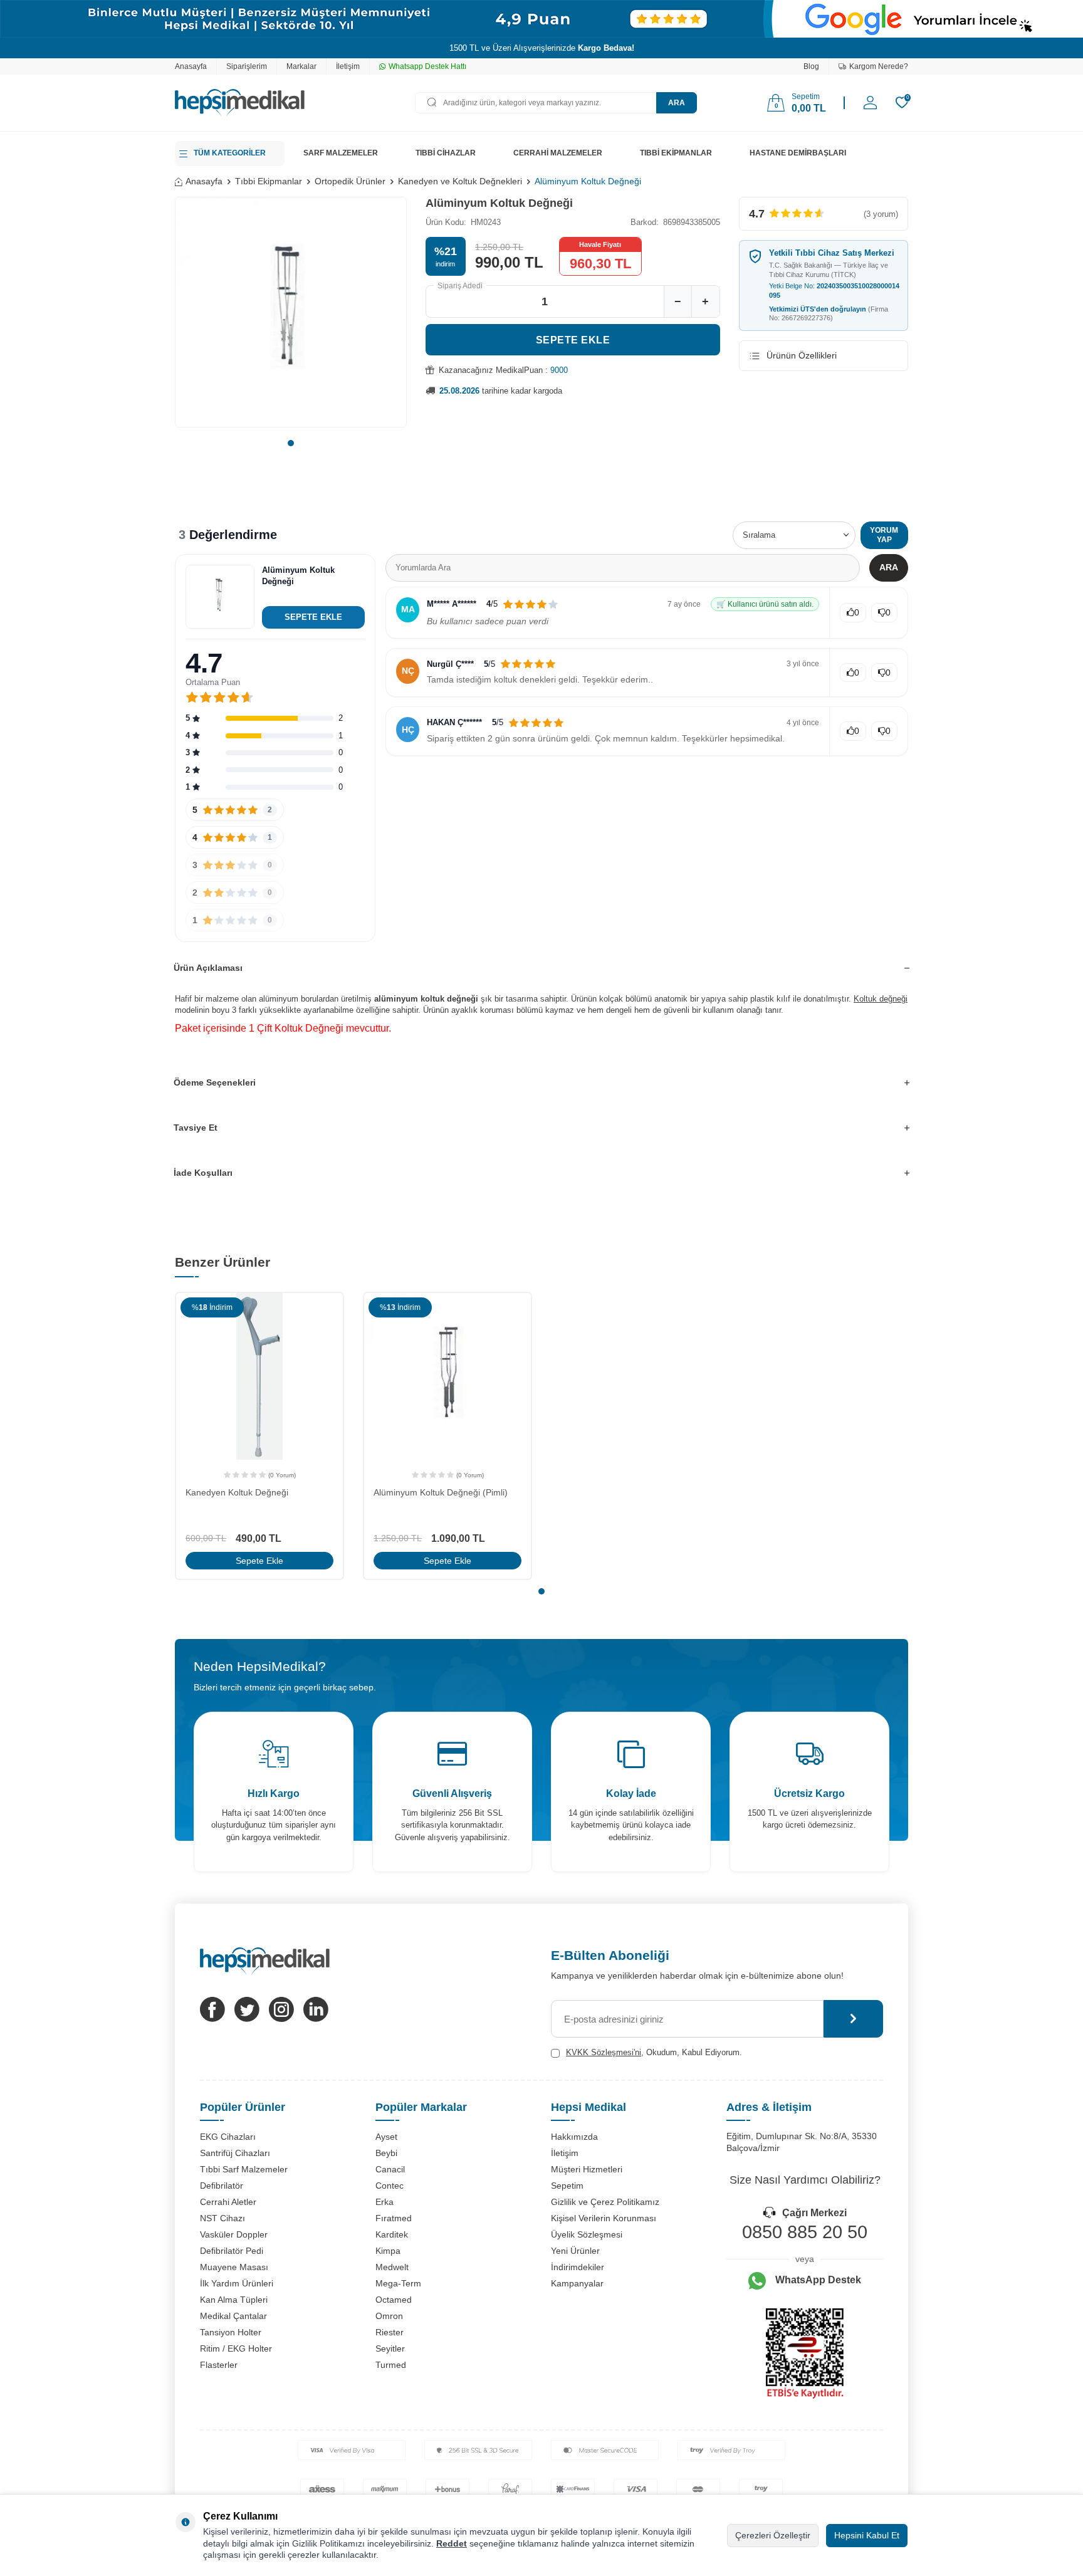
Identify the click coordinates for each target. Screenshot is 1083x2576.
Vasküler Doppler (234, 2234)
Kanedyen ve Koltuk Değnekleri (460, 181)
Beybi (386, 2153)
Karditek (392, 2234)
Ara (677, 103)
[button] (291, 443)
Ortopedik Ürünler (350, 181)
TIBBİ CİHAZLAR (446, 153)
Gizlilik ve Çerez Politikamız (605, 2202)
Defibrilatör (222, 2186)
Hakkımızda (574, 2137)
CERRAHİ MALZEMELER (558, 153)
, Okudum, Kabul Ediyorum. (654, 2052)
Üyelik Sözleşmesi (587, 2234)
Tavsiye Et (196, 1128)
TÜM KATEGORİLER (230, 153)
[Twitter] (247, 2009)
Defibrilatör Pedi (232, 2251)
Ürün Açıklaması (208, 968)
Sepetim (567, 2186)
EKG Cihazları (228, 2137)
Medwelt (392, 2267)
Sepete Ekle (573, 340)
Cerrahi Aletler (228, 2202)
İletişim (348, 66)
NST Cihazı (222, 2218)
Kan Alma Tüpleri (234, 2300)
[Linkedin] (316, 2009)
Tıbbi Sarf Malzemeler (244, 2169)
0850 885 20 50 (805, 2232)
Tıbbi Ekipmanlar (269, 181)
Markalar (301, 66)
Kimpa (388, 2251)
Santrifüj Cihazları (235, 2153)
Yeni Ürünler (575, 2251)
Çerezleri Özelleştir (773, 2535)
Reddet (452, 2543)
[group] (291, 312)
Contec (390, 2186)
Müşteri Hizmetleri (587, 2169)
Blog (811, 66)
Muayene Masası (234, 2267)
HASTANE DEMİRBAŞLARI (798, 153)
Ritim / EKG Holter (236, 2348)
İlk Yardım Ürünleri (237, 2283)
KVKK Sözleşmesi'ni (604, 2052)
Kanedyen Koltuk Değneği (237, 1492)
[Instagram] (281, 2009)
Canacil (390, 2169)
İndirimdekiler (578, 2267)
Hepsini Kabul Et (867, 2535)
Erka (385, 2202)
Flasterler (219, 2365)
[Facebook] (212, 2009)
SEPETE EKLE (313, 617)
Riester (390, 2332)
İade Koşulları (203, 1173)
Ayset (386, 2137)
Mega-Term (398, 2283)
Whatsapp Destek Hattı (427, 66)
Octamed (394, 2300)
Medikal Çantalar (233, 2316)
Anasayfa (191, 66)
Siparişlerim (247, 66)
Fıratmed (394, 2218)
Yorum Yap (884, 535)
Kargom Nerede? (879, 66)
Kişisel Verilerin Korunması (604, 2218)
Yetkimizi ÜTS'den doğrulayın (829, 314)
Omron (389, 2316)
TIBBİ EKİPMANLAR (676, 153)
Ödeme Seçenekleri (215, 1082)
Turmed (391, 2365)
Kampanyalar (577, 2283)
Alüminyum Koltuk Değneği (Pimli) (441, 1492)
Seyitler (390, 2348)
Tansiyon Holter (231, 2332)
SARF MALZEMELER (341, 153)
